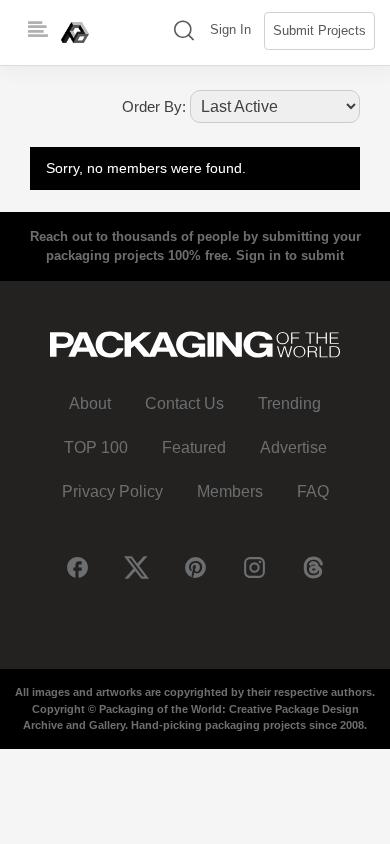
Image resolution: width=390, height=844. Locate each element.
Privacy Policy (112, 491)
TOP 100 (96, 447)
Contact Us (184, 403)
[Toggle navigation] (38, 30)
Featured (194, 447)
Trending (289, 403)
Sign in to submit (290, 255)
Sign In (230, 29)
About (90, 403)
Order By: (154, 106)
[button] (184, 32)
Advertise (293, 447)
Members (230, 491)
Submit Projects (319, 30)
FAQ (313, 491)
